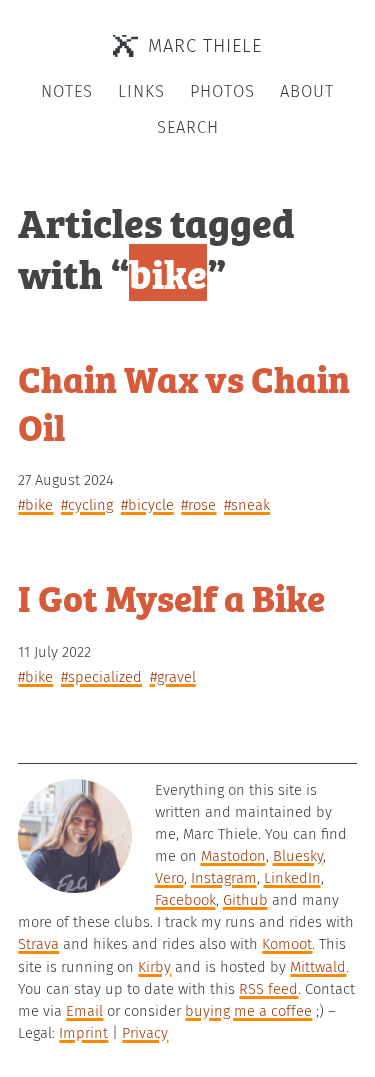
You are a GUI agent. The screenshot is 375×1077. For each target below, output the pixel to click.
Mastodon (233, 856)
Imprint (83, 1033)
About (307, 91)
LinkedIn (292, 878)
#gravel (173, 677)
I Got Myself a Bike (171, 596)
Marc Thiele (205, 46)
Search (188, 127)
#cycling (87, 505)
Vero (169, 878)
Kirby (154, 967)
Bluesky (298, 856)
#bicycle (147, 505)
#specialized (101, 677)
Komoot (287, 944)
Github (245, 900)
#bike (35, 505)
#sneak (247, 505)
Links (141, 91)
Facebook (185, 900)
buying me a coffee (248, 1011)
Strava (38, 944)
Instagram (224, 878)
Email (84, 1011)
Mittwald (318, 967)
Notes (67, 91)
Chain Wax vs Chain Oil (184, 401)
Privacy (145, 1033)
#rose (198, 505)
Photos (222, 91)
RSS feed (268, 989)
